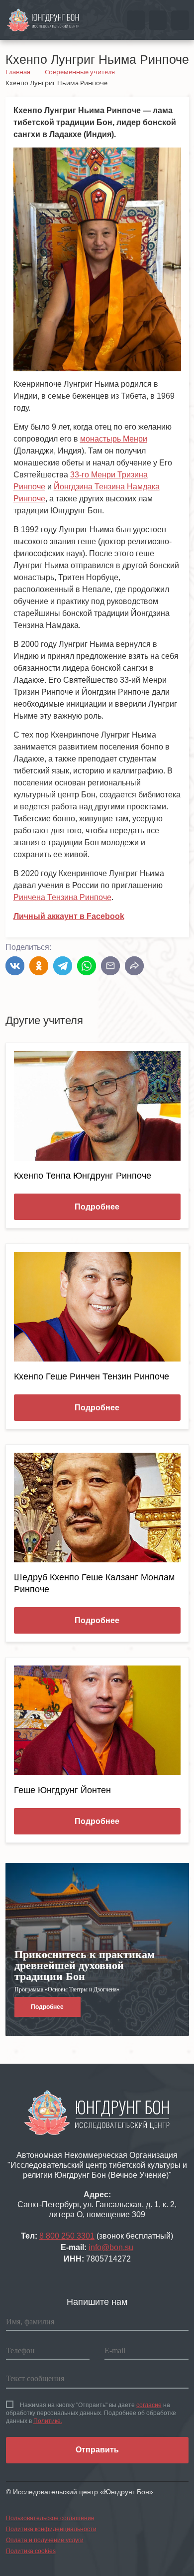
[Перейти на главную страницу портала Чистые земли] (43, 19)
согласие (149, 2405)
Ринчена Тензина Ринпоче (62, 897)
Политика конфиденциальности (51, 2529)
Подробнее (97, 1207)
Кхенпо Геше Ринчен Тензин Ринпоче (92, 1376)
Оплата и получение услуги (45, 2540)
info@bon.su (111, 2247)
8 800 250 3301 (67, 2236)
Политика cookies (31, 2551)
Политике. (48, 2421)
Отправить (97, 2450)
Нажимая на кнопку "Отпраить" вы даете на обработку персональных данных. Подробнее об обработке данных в (91, 2413)
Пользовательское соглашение (50, 2518)
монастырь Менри (114, 439)
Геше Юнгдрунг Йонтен (62, 1790)
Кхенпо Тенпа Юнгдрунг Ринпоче (83, 1176)
